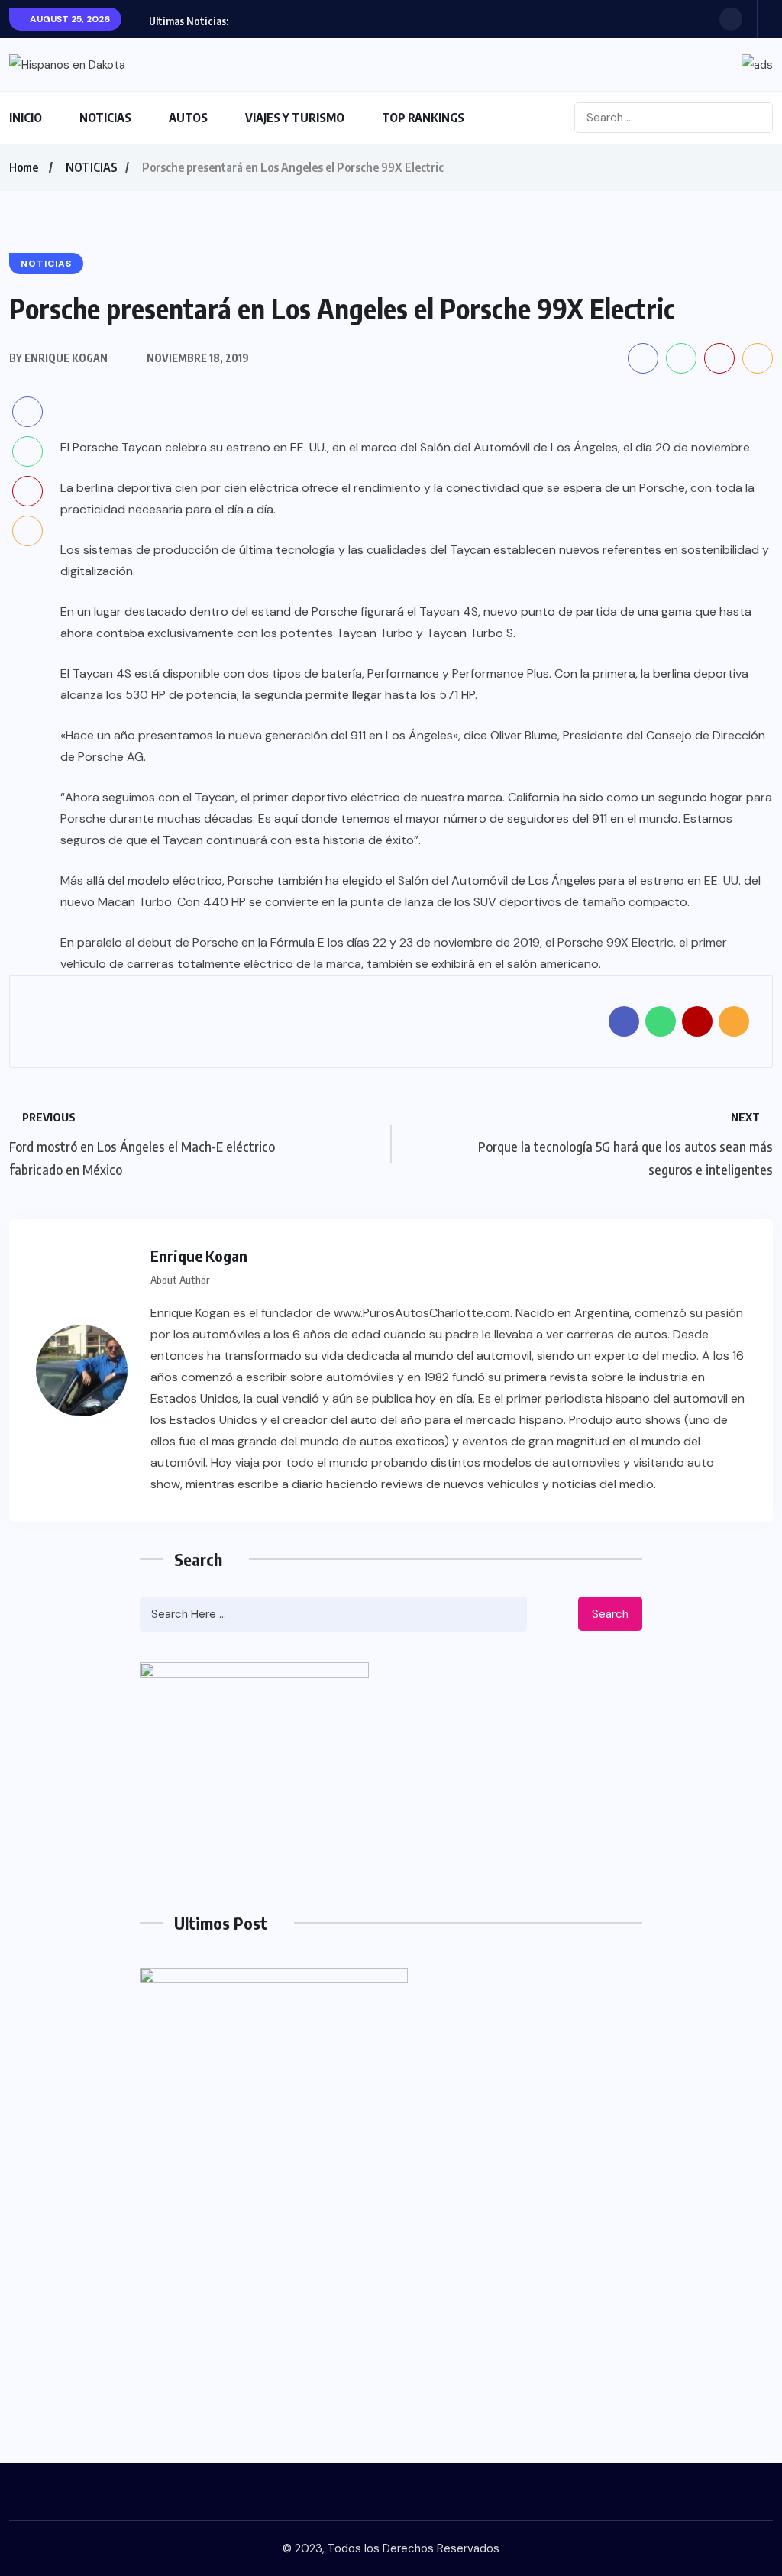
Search (610, 1614)
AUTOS (188, 118)
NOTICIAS (105, 118)
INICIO (26, 118)
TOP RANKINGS (423, 118)
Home (24, 167)
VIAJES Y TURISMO (295, 118)
